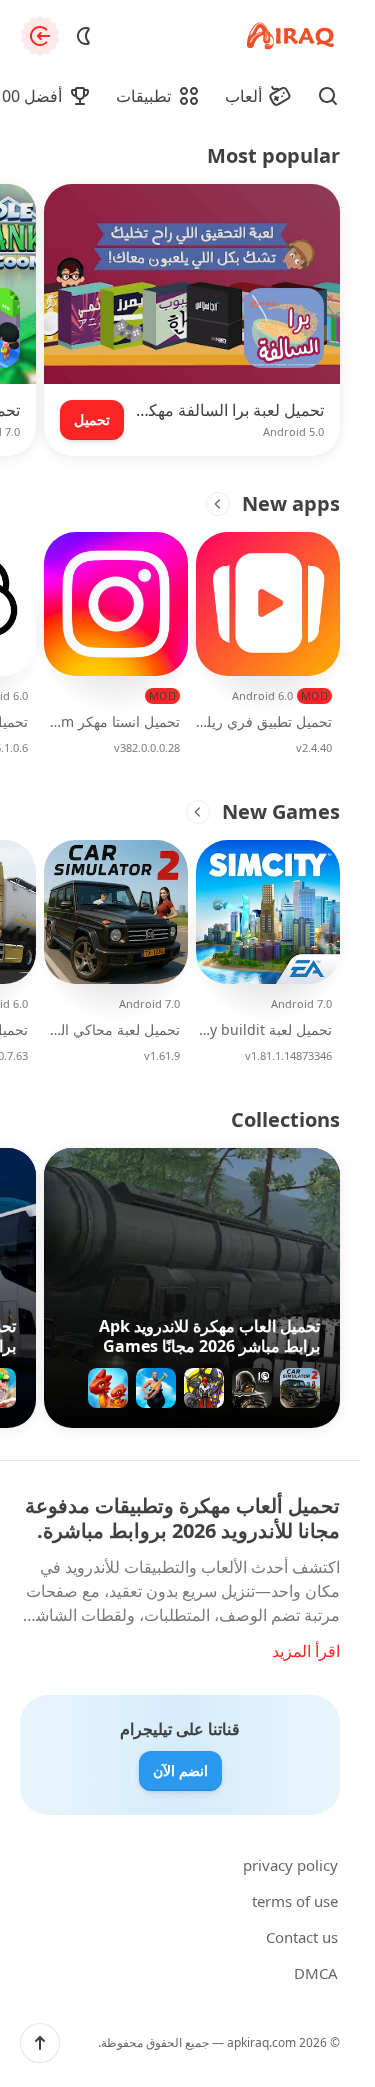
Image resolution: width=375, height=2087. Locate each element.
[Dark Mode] (84, 36)
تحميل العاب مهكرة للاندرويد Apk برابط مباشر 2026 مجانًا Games (209, 1336)
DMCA (316, 1973)
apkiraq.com (261, 2042)
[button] (40, 2043)
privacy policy (290, 1865)
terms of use (295, 1901)
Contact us (302, 1937)
